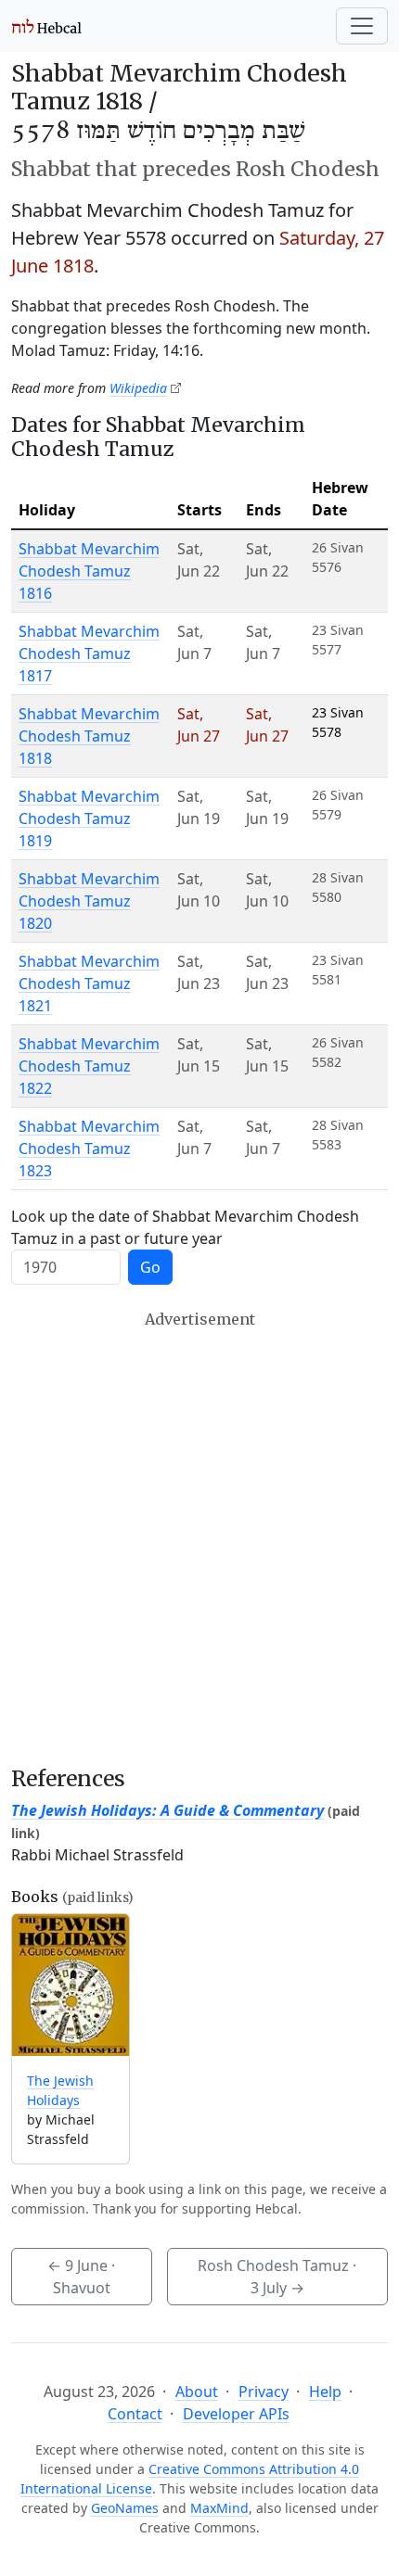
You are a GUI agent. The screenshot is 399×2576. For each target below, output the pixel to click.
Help (325, 2392)
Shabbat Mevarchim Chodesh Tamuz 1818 (89, 736)
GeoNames (125, 2508)
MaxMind (219, 2508)
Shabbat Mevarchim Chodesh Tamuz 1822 (89, 1066)
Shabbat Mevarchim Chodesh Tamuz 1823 (89, 1148)
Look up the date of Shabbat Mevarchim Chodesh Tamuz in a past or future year (185, 1227)
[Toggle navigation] (362, 26)
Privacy (264, 2392)
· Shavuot (81, 2277)
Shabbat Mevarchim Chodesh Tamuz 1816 (89, 571)
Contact (135, 2414)
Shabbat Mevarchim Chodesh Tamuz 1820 (89, 901)
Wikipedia (138, 388)
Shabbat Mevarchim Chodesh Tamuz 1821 (89, 983)
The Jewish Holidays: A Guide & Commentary (167, 1810)
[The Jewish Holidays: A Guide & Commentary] (71, 1985)
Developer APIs (236, 2414)
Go (150, 1267)
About (197, 2392)
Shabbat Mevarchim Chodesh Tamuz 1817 (89, 654)
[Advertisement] (199, 1538)
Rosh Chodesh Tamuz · (277, 2277)
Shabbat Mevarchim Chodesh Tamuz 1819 (89, 818)
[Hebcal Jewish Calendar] (47, 26)
